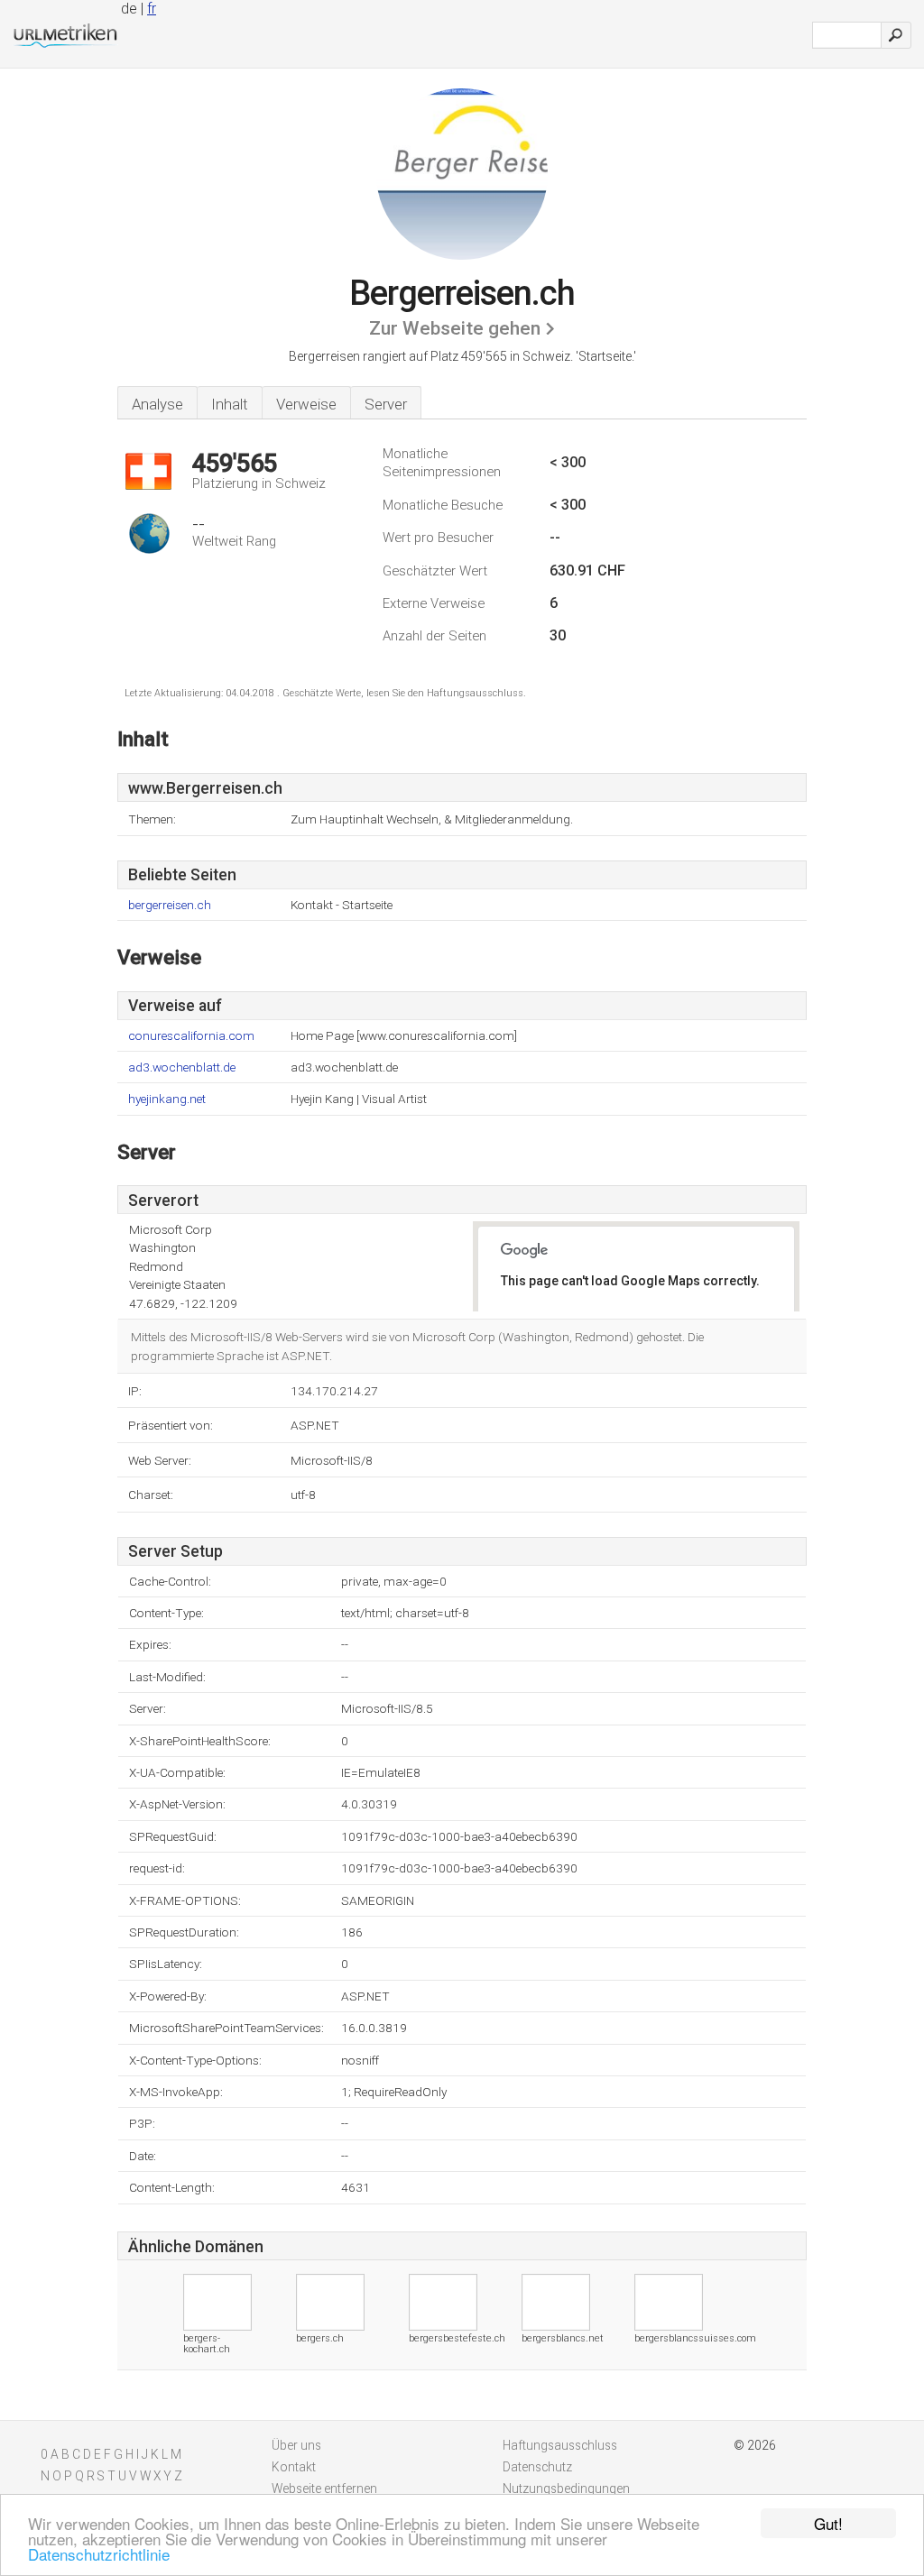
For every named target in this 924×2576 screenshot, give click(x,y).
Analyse (157, 404)
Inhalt (230, 404)
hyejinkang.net (167, 1099)
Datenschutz (537, 2467)
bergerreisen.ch (170, 905)
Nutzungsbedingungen (566, 2489)
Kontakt (294, 2467)
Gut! (828, 2523)
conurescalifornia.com (191, 1036)
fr (152, 9)
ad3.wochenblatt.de (182, 1067)
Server (386, 404)
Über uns (296, 2445)
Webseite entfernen (324, 2489)
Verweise (306, 404)
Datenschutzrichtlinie (99, 2554)
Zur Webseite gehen (455, 328)
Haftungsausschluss (560, 2445)
